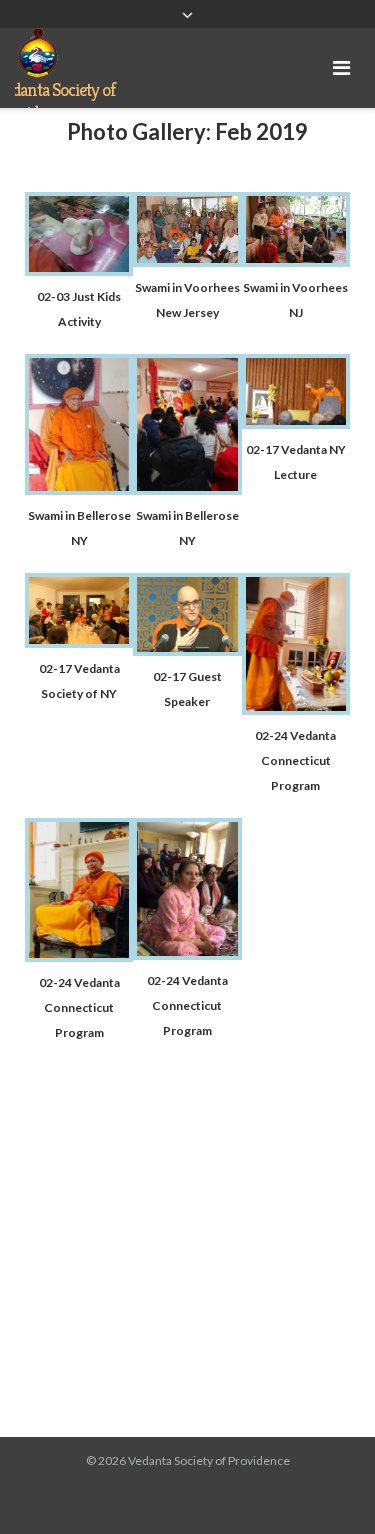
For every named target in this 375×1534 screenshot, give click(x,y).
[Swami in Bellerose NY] (79, 489)
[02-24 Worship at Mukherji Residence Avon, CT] (296, 709)
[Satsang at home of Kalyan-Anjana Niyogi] (187, 261)
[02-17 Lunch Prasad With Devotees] (79, 642)
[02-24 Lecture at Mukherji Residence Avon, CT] (79, 956)
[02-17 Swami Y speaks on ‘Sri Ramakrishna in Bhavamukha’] (296, 423)
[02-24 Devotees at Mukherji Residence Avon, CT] (187, 954)
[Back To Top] (325, 1486)
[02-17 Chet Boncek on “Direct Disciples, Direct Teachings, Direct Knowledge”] (187, 650)
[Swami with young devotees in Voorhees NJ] (296, 261)
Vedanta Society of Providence (209, 1460)
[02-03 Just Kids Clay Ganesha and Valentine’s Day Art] (79, 270)
